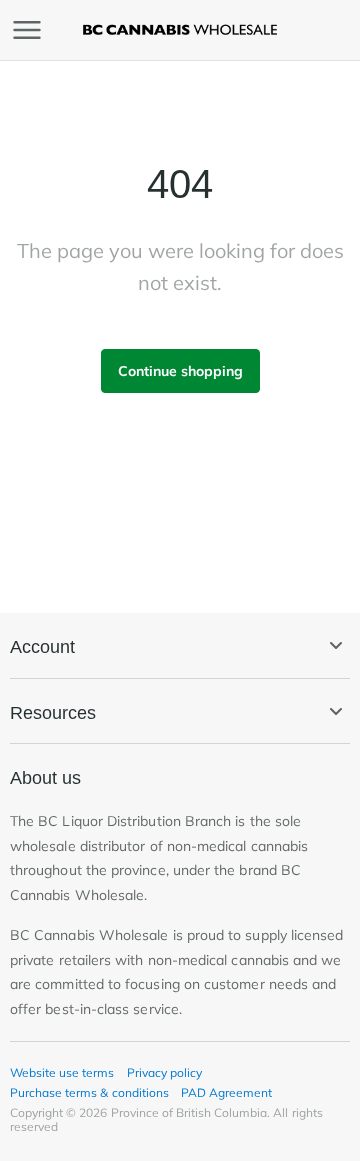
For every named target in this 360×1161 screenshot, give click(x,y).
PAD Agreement (226, 1092)
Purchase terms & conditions (89, 1092)
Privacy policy (164, 1072)
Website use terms (62, 1072)
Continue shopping (180, 371)
